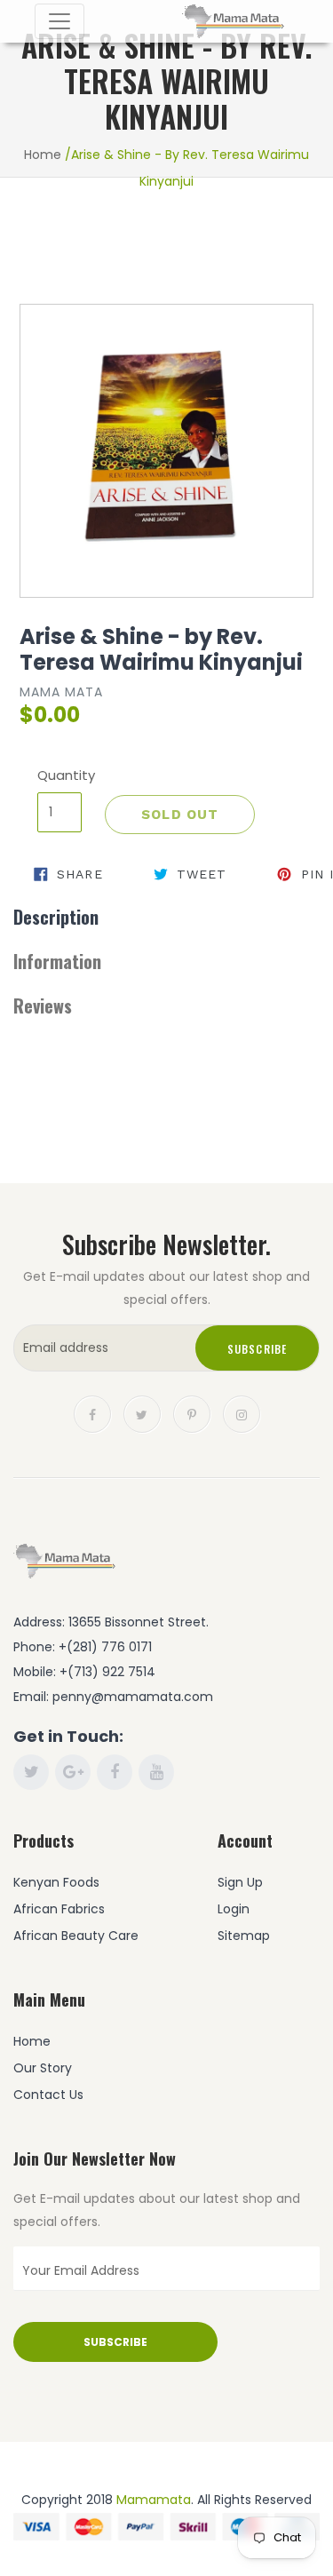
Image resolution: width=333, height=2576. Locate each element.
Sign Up (240, 1882)
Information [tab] (57, 961)
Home (43, 155)
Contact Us (48, 2095)
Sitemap (244, 1936)
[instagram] (242, 1413)
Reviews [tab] (43, 1006)
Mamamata (154, 2500)
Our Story (43, 2068)
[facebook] (92, 1413)
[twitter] (142, 1413)
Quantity (59, 775)
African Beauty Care (76, 1936)
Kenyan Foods (56, 1882)
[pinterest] (192, 1413)
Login (234, 1909)
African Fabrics (59, 1909)
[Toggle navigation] (59, 21)
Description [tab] (56, 917)
